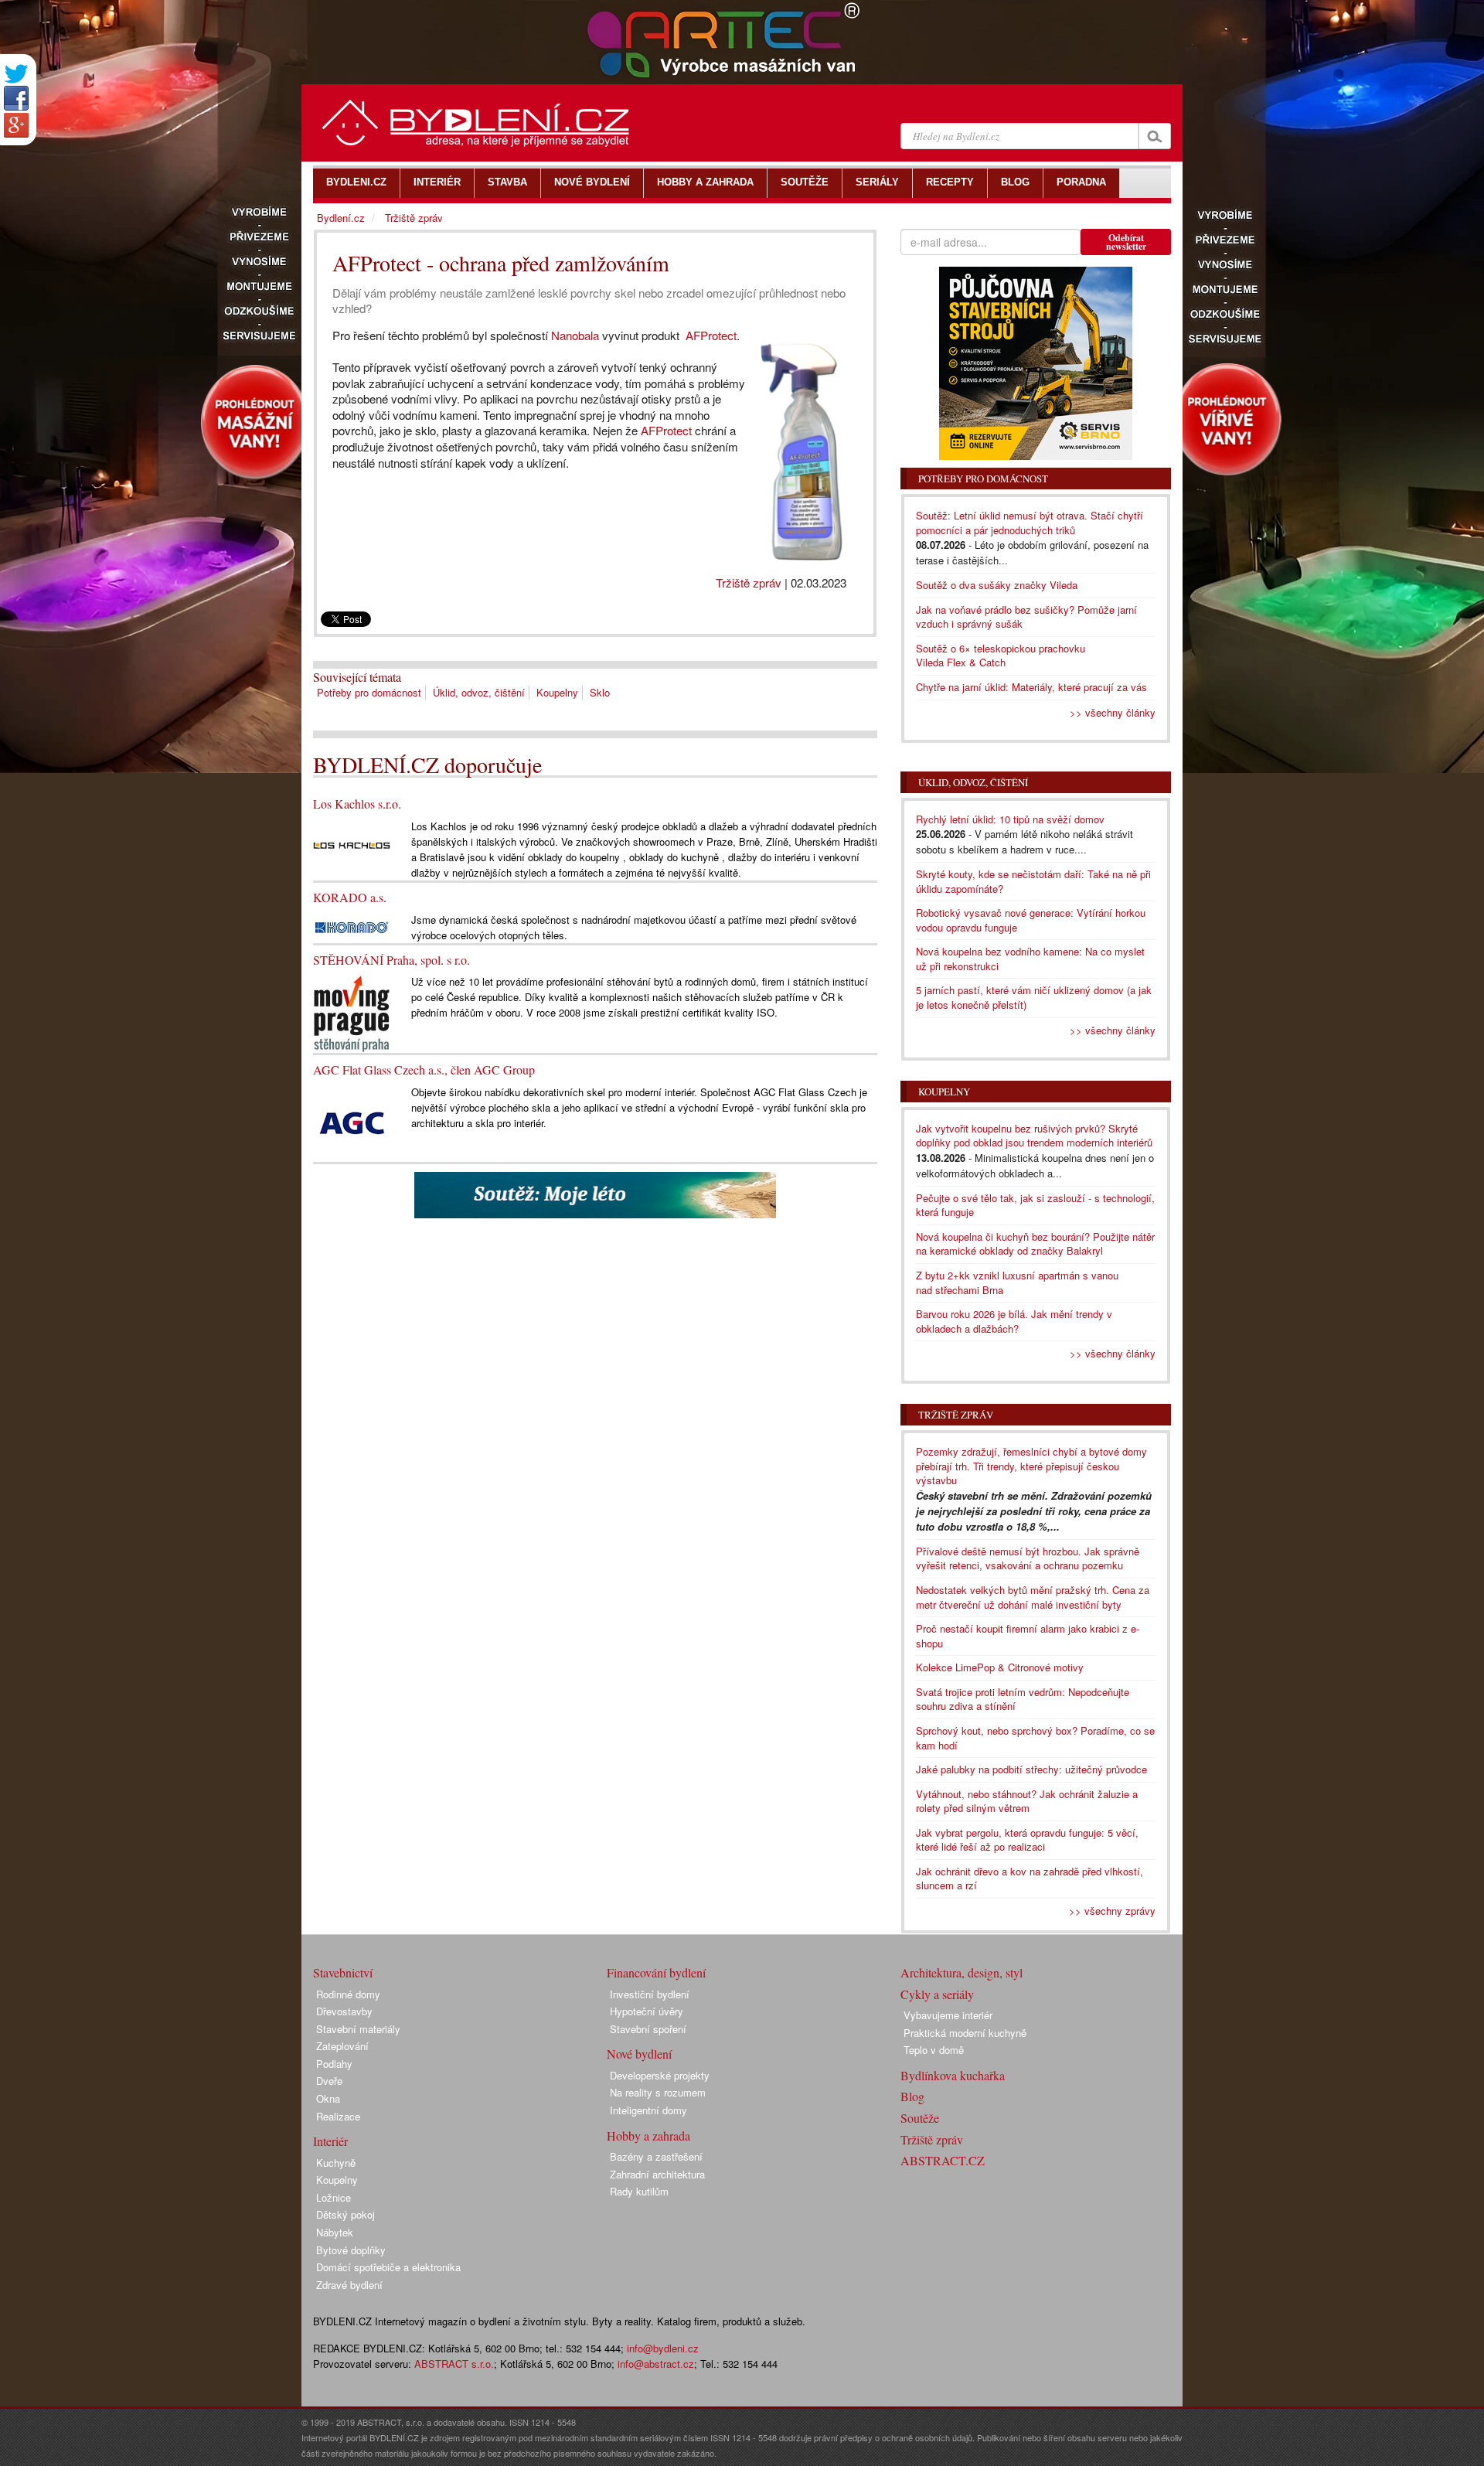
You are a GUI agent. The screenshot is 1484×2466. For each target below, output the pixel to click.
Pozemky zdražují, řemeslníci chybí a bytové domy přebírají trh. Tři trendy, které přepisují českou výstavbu (1031, 1466)
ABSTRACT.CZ (943, 2160)
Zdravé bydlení (349, 2285)
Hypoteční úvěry (647, 2011)
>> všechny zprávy (1112, 1911)
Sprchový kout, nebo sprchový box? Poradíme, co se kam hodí (1035, 1738)
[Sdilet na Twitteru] (16, 74)
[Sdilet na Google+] (16, 125)
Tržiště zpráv (749, 582)
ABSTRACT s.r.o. (454, 2364)
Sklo (600, 692)
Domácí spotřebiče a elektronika (388, 2267)
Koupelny (557, 692)
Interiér (330, 2141)
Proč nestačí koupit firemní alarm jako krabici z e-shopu (1028, 1636)
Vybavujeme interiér (948, 2015)
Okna (328, 2098)
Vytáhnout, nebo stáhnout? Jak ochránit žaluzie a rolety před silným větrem (1027, 1801)
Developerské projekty (660, 2075)
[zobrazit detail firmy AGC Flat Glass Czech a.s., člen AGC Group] (352, 1121)
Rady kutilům (639, 2191)
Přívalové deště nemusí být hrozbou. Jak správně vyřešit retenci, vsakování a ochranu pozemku (1028, 1558)
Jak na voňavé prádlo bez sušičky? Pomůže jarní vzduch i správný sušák (1026, 617)
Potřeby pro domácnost (369, 692)
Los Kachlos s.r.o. (357, 804)
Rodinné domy (348, 1994)
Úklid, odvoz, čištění (479, 692)
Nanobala (575, 335)
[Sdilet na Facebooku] (16, 98)
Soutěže (920, 2118)
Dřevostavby (344, 2011)
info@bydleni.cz (663, 2348)
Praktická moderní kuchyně (965, 2033)
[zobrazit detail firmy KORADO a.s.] (352, 926)
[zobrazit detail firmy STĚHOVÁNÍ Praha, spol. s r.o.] (352, 1012)
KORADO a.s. (350, 897)
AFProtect (711, 335)
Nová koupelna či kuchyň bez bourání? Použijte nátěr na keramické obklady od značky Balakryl (1035, 1244)
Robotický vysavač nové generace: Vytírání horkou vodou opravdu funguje (1031, 920)
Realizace (338, 2116)
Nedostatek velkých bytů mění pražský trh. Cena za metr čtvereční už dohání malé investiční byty (1033, 1597)
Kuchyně (336, 2163)
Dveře (329, 2081)
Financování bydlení (656, 1972)
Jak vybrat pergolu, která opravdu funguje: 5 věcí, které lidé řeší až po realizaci (1027, 1840)
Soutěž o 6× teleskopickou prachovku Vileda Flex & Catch (1001, 656)
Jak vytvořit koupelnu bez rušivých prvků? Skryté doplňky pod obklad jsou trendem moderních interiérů (1034, 1136)
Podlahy (334, 2064)
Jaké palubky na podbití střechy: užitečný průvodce (1031, 1769)
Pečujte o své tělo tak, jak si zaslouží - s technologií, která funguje (1035, 1205)
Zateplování (342, 2046)
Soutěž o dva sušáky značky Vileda (997, 585)
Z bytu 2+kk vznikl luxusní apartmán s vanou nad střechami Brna (1017, 1282)
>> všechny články (1113, 712)
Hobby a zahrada (648, 2136)
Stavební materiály (358, 2029)
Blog (912, 2096)
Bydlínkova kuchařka (953, 2075)
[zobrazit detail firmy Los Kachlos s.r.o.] (352, 844)
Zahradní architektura (657, 2174)
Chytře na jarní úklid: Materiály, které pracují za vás (1031, 687)
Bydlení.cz (341, 218)
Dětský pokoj (345, 2214)
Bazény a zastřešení (656, 2156)
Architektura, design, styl (962, 1972)
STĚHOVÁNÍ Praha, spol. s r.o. (391, 960)
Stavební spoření (648, 2029)
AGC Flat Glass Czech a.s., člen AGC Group (424, 1070)
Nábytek (335, 2232)
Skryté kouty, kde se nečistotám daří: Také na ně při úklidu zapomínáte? (1033, 881)
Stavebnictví (343, 1972)
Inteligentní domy (648, 2110)
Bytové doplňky (351, 2250)
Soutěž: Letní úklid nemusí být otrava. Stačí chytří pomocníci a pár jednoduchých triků (1030, 523)
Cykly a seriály (937, 1994)
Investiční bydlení (650, 1994)
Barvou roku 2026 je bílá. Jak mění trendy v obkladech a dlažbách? (1014, 1321)
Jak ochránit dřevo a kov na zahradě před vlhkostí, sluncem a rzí (1030, 1878)
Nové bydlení (639, 2054)
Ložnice (334, 2197)
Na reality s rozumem (658, 2092)
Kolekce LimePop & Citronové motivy (1000, 1667)
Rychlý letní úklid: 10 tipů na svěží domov (1010, 819)
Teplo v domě (934, 2050)
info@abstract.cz (656, 2364)
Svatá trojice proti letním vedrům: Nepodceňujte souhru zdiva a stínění (1023, 1699)
